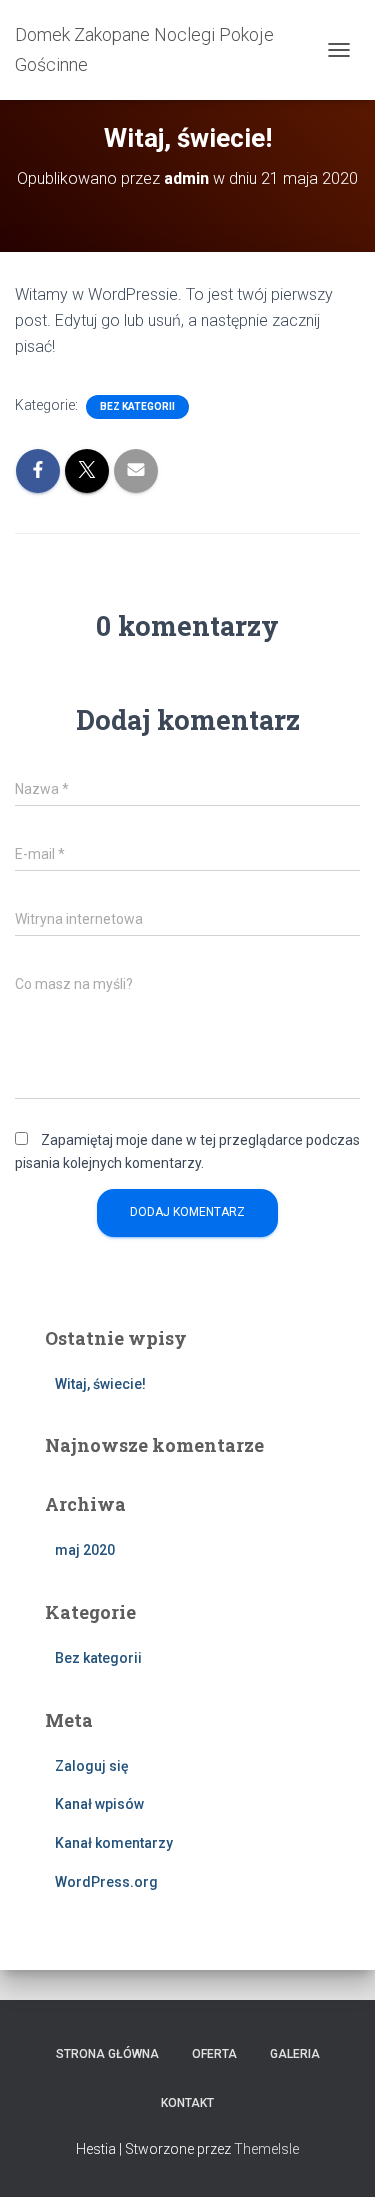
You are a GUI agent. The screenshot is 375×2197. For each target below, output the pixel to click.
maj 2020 (85, 1550)
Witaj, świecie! (100, 1384)
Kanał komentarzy (114, 1843)
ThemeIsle (266, 2149)
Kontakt (187, 2103)
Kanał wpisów (99, 1804)
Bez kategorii (137, 406)
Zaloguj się (92, 1766)
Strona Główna (107, 2054)
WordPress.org (106, 1882)
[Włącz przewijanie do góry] (335, 2157)
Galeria (295, 2054)
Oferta (214, 2054)
